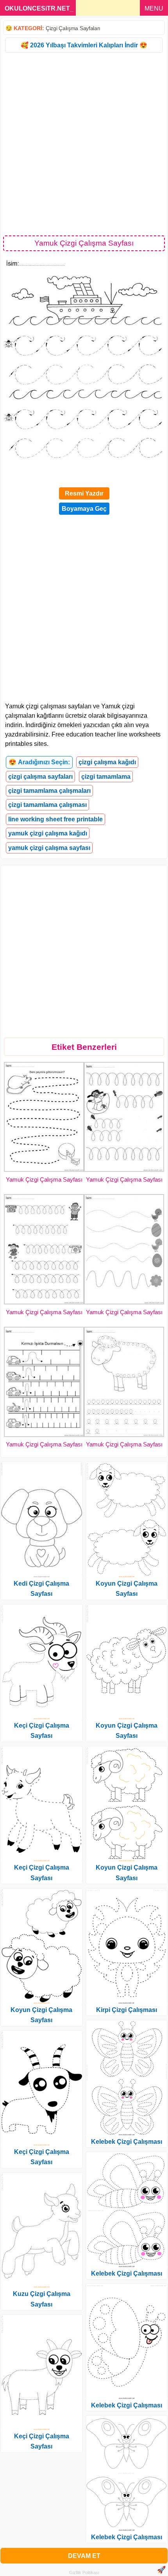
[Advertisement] (84, 144)
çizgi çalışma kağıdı (107, 762)
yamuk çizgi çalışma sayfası (49, 848)
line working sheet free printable (55, 819)
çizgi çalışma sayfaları (40, 777)
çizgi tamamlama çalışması (47, 805)
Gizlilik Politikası (84, 2572)
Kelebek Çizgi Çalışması (127, 2142)
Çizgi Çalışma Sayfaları (73, 28)
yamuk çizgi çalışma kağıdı (48, 833)
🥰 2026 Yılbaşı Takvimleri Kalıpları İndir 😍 (84, 45)
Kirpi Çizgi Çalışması (127, 2010)
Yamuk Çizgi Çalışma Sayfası (44, 1179)
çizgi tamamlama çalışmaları (49, 791)
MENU (154, 8)
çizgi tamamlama (106, 777)
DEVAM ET (84, 2556)
